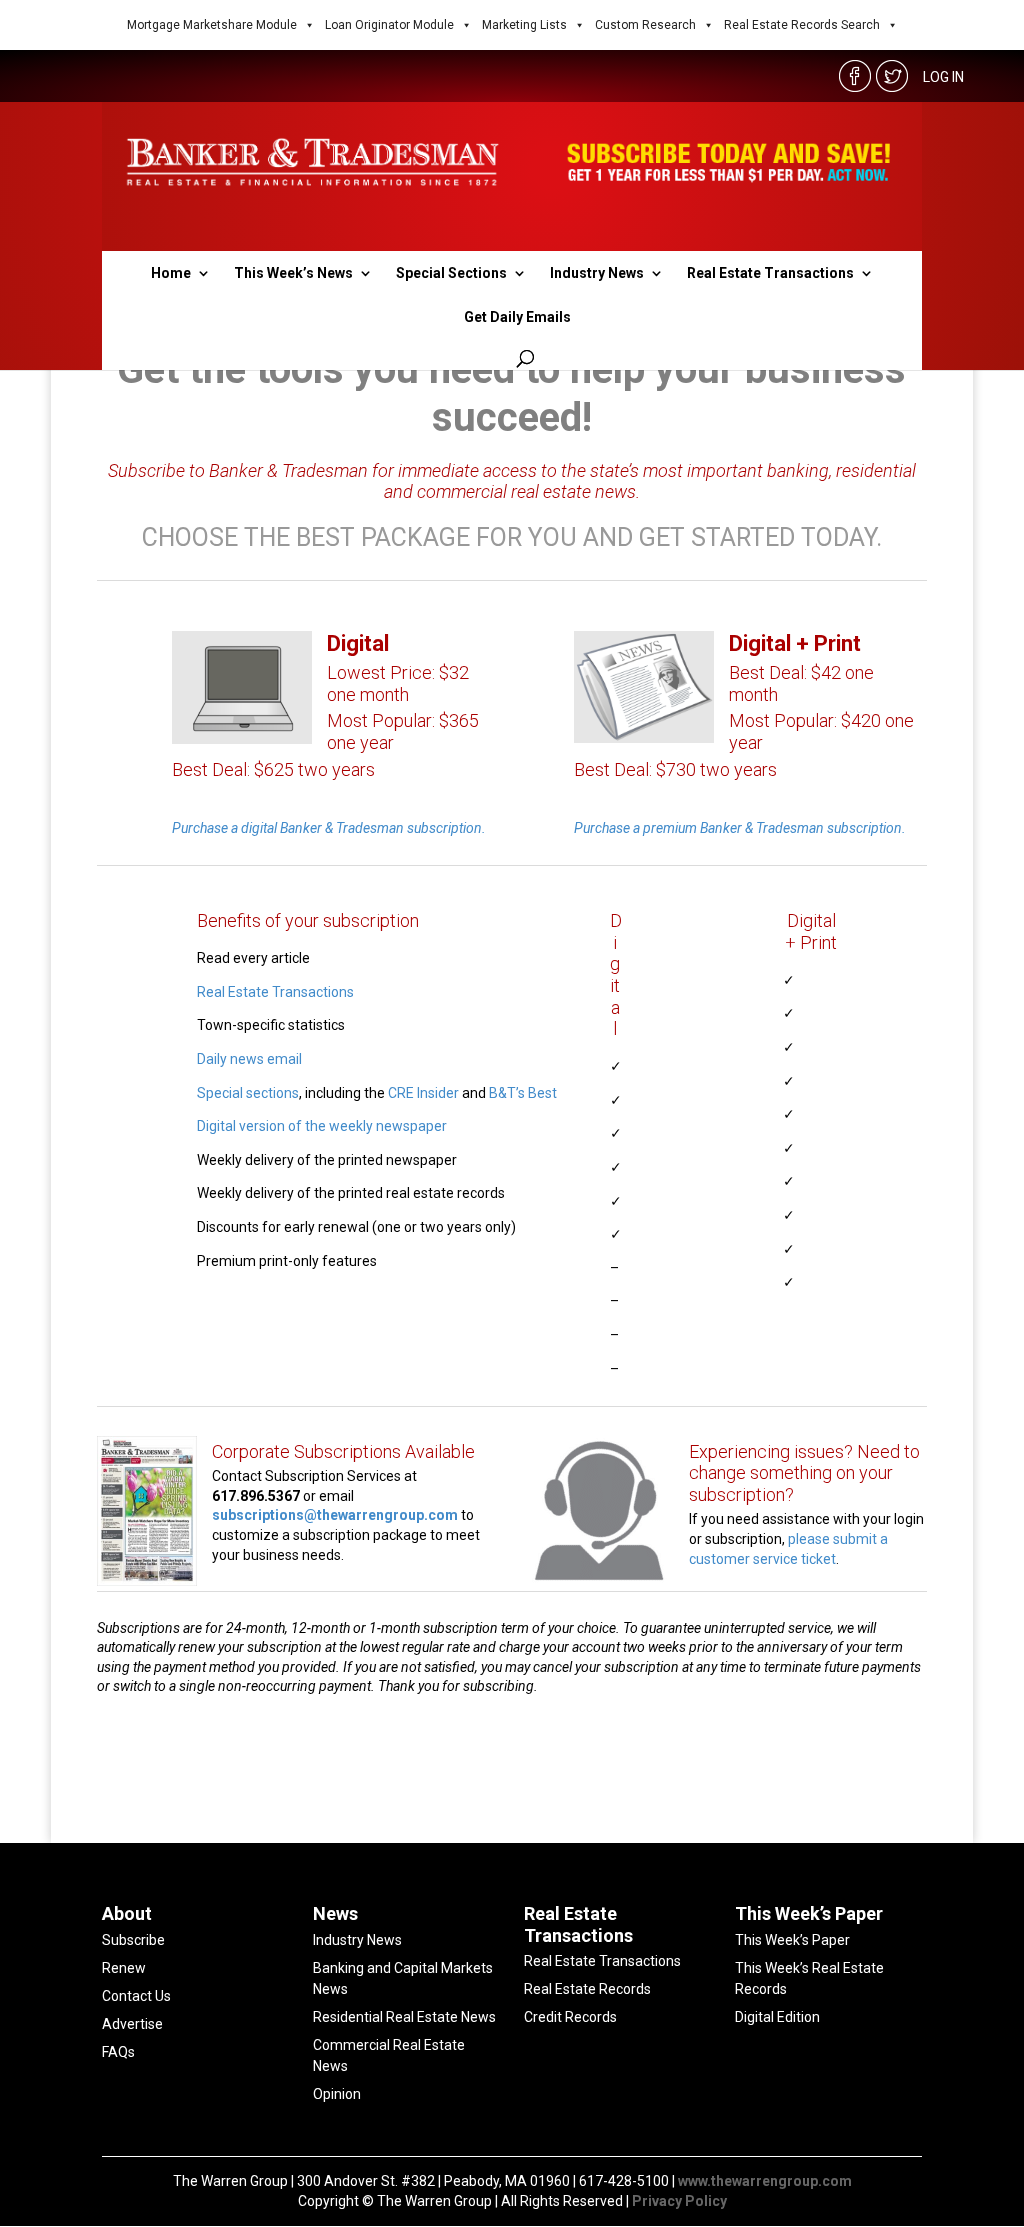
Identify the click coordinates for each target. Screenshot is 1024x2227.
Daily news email (249, 1059)
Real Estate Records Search (802, 25)
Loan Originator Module (389, 25)
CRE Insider (423, 1093)
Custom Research (645, 25)
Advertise (132, 2024)
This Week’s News (293, 273)
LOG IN (943, 77)
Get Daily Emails (517, 317)
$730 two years (716, 769)
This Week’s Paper (792, 1940)
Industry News (597, 273)
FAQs (118, 2052)
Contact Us (136, 1996)
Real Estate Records (587, 1989)
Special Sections (451, 273)
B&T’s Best (523, 1093)
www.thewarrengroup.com (765, 2181)
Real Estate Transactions (770, 273)
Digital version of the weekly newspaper (322, 1126)
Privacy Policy (679, 2201)
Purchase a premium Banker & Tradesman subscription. (740, 828)
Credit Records (570, 2017)
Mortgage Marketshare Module (212, 25)
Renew (124, 1968)
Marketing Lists (524, 25)
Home (171, 273)
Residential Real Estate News (404, 2017)
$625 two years (314, 769)
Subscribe (133, 1940)
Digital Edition (777, 2017)
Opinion (337, 2094)
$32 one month (398, 683)
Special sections (248, 1093)
